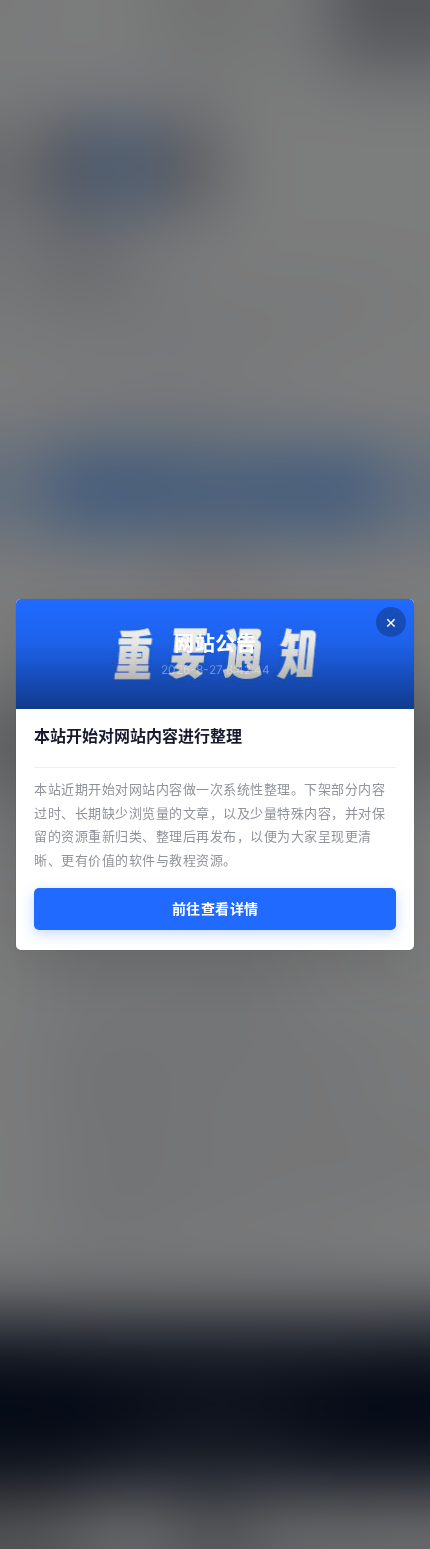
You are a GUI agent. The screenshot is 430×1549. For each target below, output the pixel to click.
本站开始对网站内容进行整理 (138, 736)
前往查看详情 (215, 908)
